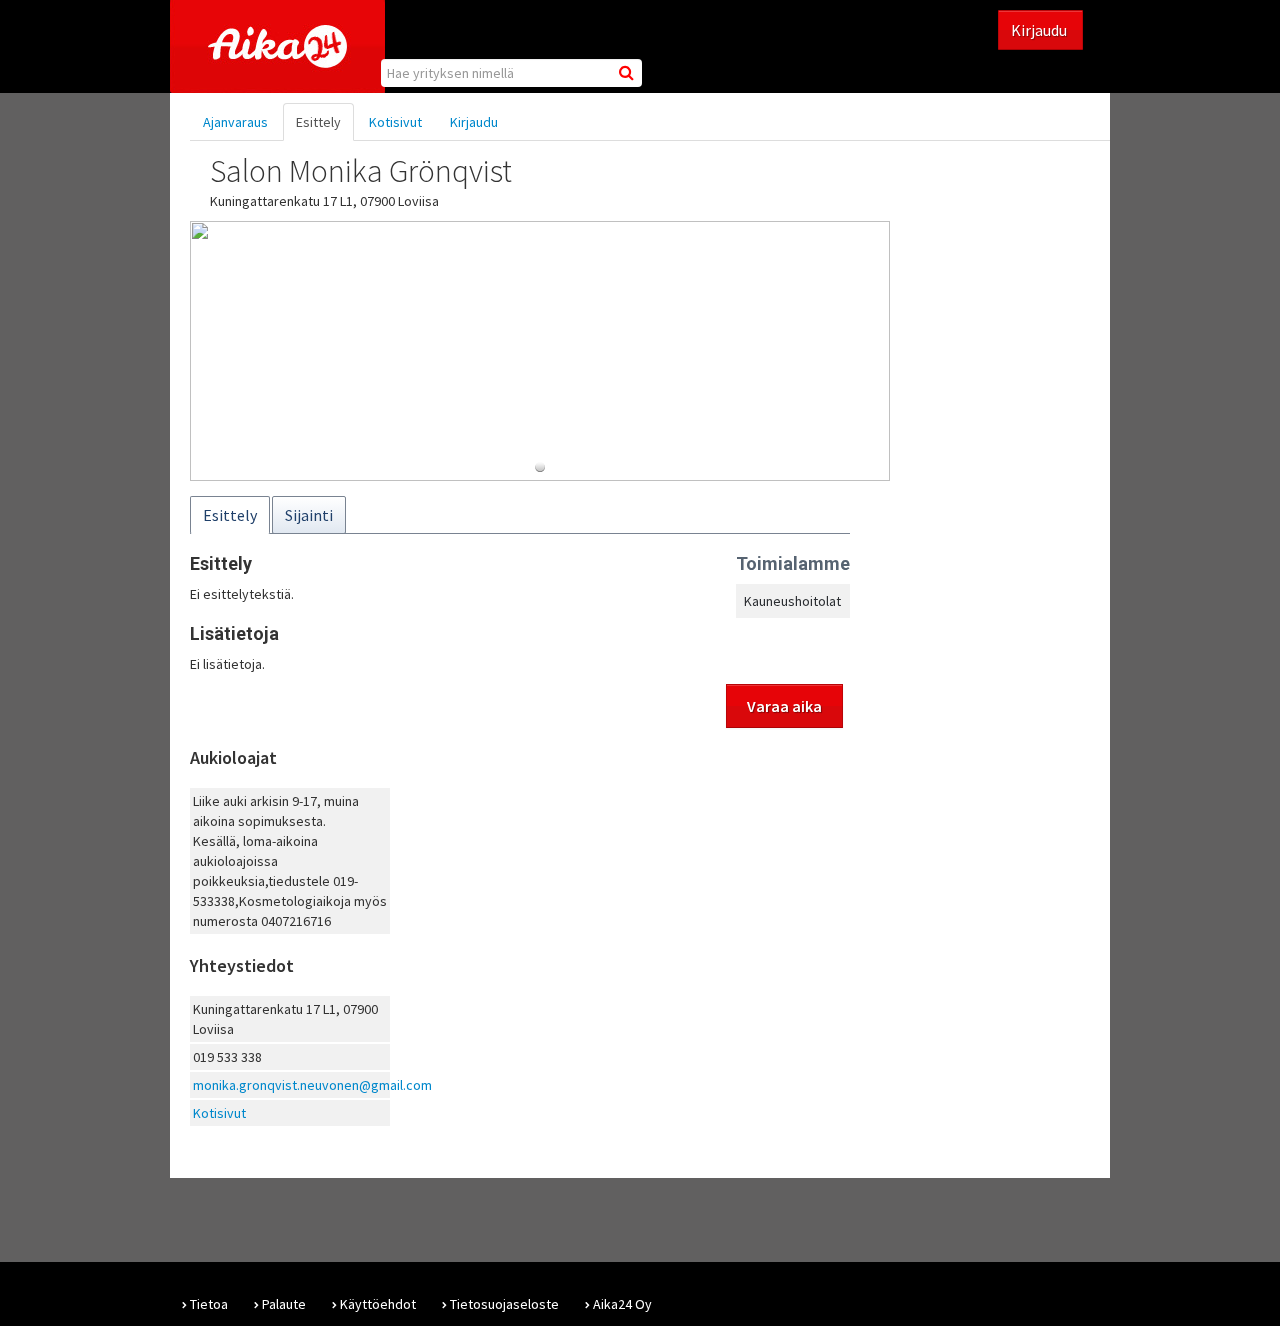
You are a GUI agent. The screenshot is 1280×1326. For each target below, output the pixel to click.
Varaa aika (784, 706)
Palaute (284, 1304)
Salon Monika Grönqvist (361, 171)
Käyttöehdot (378, 1304)
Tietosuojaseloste (504, 1304)
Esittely (318, 122)
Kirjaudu (1040, 30)
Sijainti (309, 515)
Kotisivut (395, 122)
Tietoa (209, 1304)
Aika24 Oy (622, 1304)
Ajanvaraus (235, 122)
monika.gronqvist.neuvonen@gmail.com (312, 1085)
